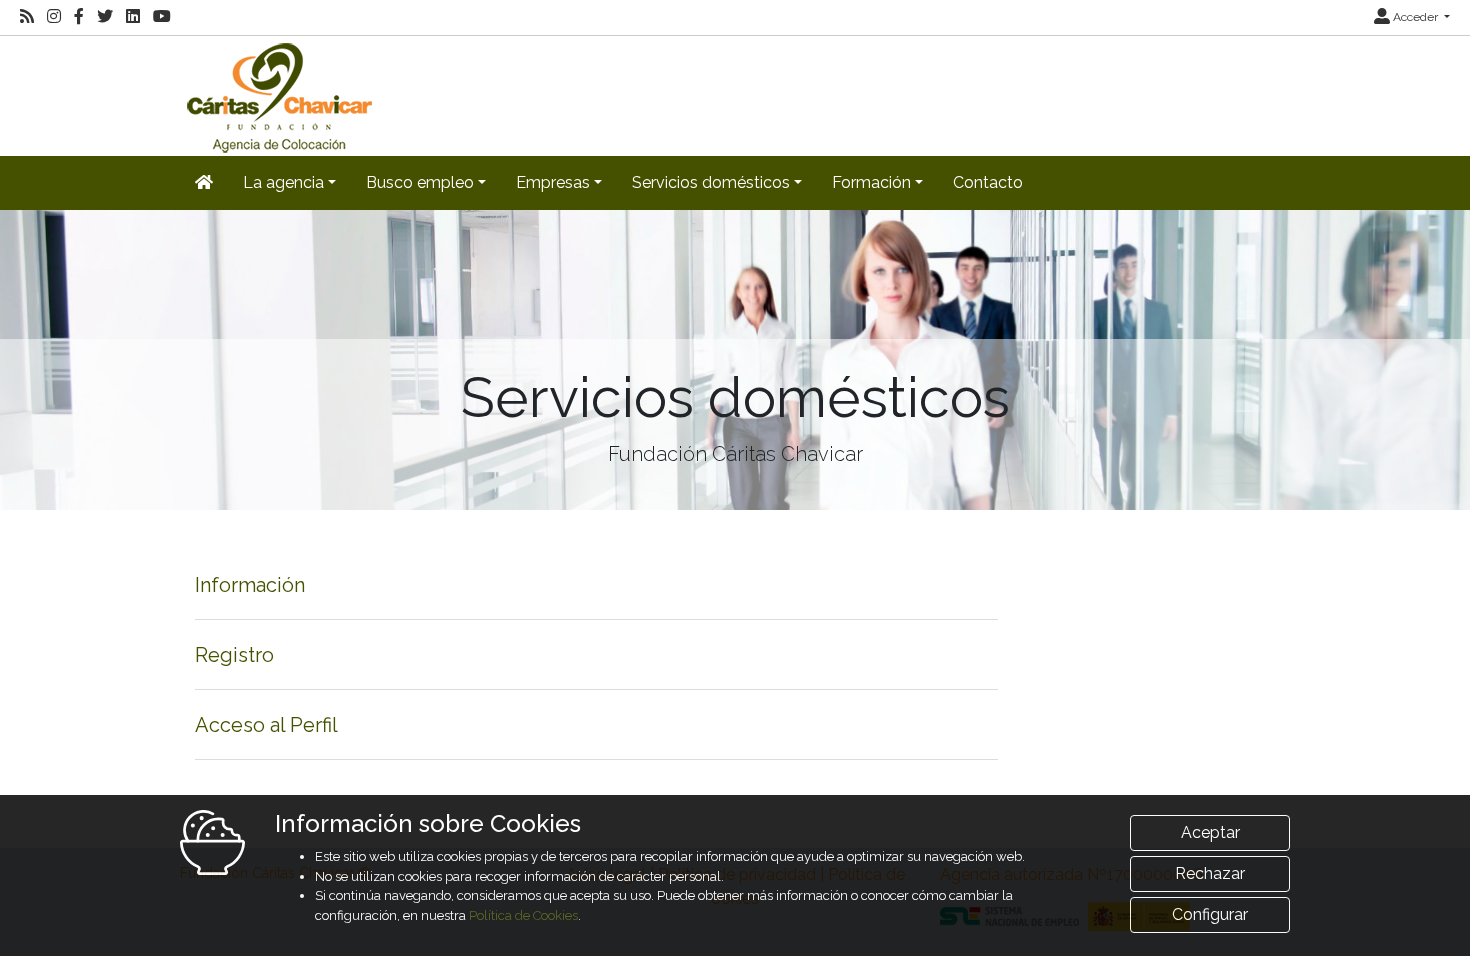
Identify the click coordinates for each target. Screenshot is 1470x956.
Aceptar (1210, 832)
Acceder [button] (1415, 17)
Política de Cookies (523, 915)
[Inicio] (277, 94)
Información (250, 585)
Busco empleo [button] (420, 182)
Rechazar (1210, 873)
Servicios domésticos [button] (711, 182)
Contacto (988, 182)
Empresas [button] (553, 182)
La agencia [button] (283, 182)
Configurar (1210, 914)
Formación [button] (871, 182)
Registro (234, 655)
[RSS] (27, 17)
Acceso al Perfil (266, 725)
